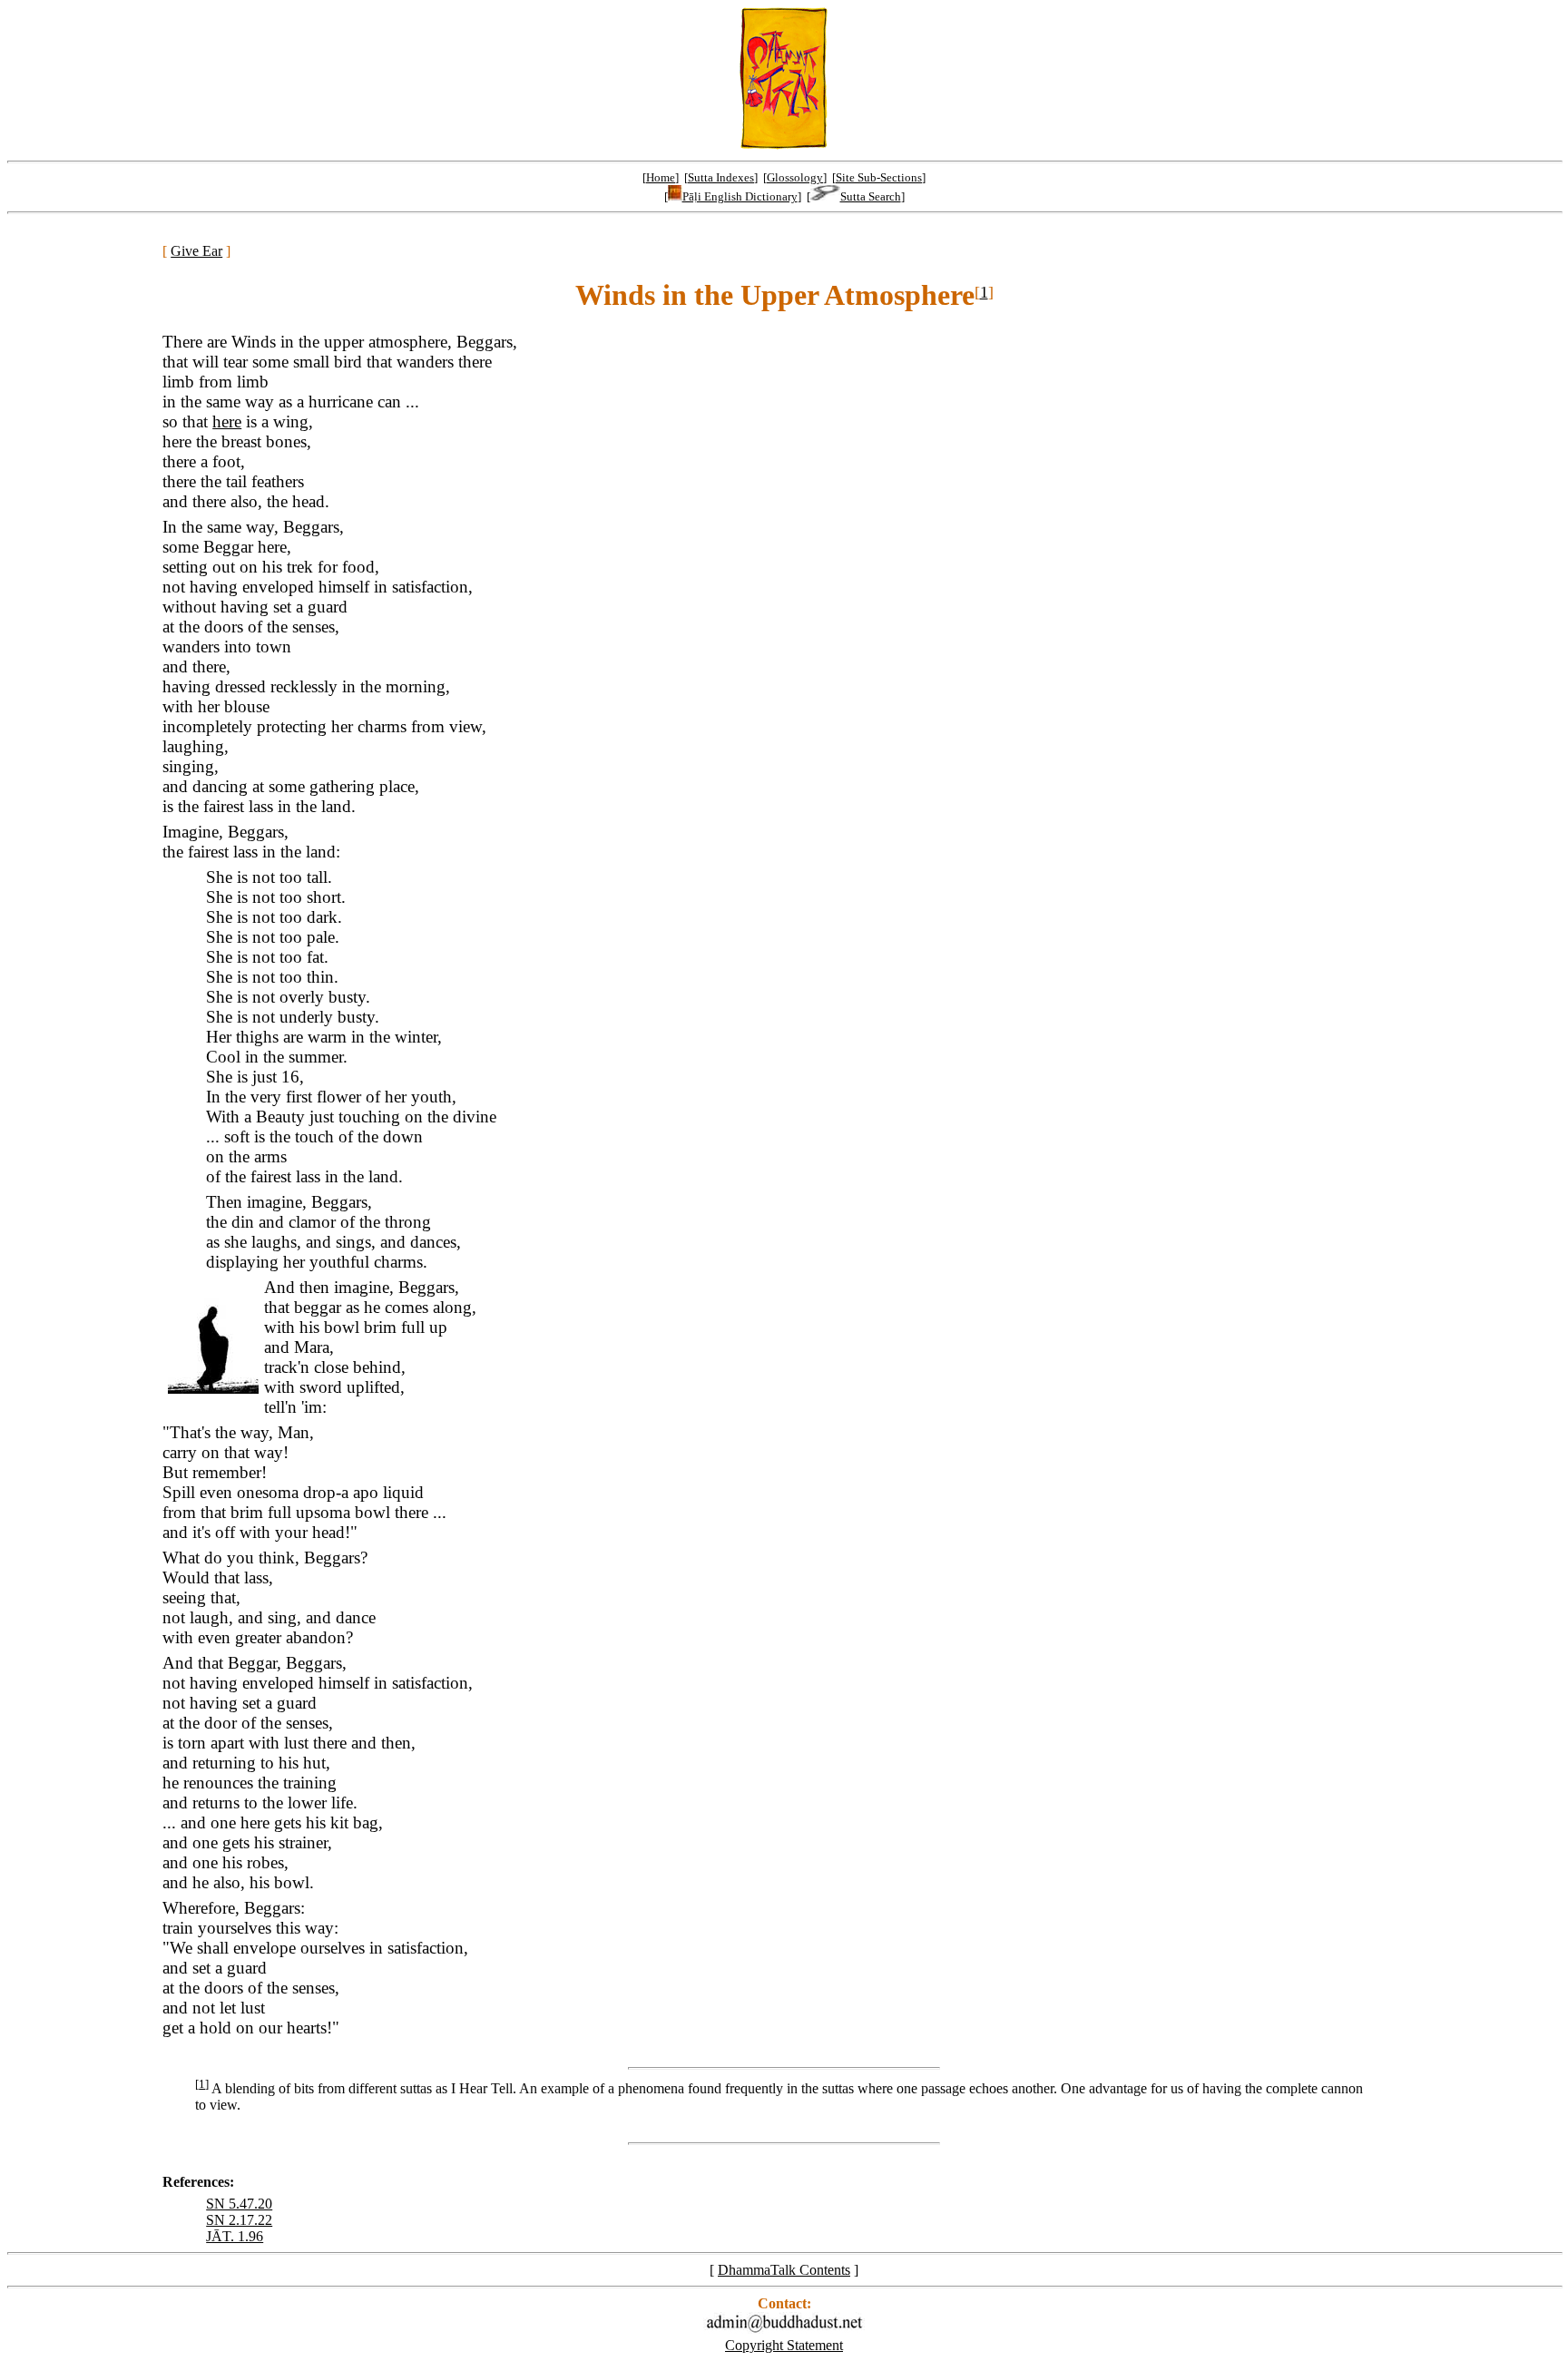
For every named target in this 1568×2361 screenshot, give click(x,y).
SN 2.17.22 (239, 2220)
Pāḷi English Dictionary (740, 196)
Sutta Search (871, 196)
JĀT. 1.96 (235, 2236)
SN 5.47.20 (239, 2204)
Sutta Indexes (721, 177)
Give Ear (196, 251)
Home (661, 177)
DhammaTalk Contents (784, 2270)
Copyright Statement (784, 2345)
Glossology (795, 177)
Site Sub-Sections (879, 177)
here (227, 421)
